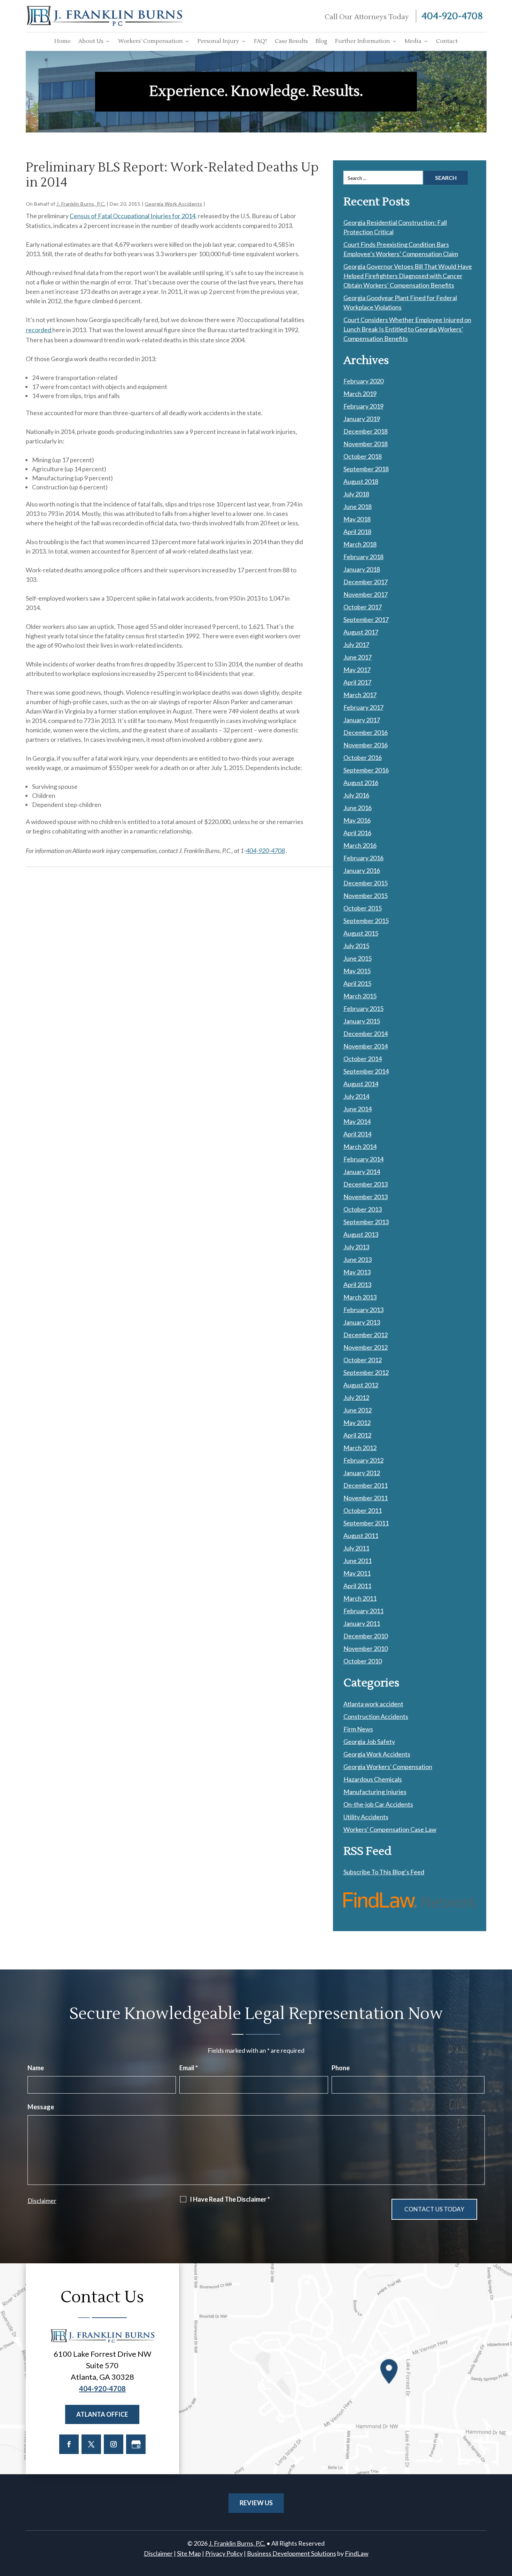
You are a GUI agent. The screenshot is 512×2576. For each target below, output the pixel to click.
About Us (91, 41)
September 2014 (366, 1071)
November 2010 (366, 1648)
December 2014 (366, 1034)
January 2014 (362, 1172)
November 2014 (366, 1046)
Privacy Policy (224, 2553)
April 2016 (357, 833)
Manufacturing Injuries (375, 1792)
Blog (321, 41)
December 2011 (366, 1485)
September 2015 (366, 921)
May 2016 (357, 820)
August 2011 (361, 1535)
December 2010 (366, 1636)
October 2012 (363, 1360)
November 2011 (366, 1498)
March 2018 (360, 544)
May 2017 (357, 670)
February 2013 (363, 1310)
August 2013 (361, 1234)
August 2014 (361, 1084)
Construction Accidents (376, 1716)
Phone (341, 2068)
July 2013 (356, 1247)
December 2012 (366, 1335)
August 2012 (361, 1385)
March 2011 (360, 1598)
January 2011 (362, 1623)
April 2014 (357, 1134)
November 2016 (366, 745)
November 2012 (366, 1347)
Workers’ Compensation (150, 41)
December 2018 (366, 431)
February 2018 (363, 557)
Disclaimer (42, 2201)
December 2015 (366, 883)
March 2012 (360, 1448)
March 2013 (360, 1297)
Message (41, 2107)
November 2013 (366, 1197)
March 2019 (360, 394)
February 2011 (363, 1611)
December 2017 (366, 582)
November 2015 (366, 895)
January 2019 (362, 419)
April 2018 (357, 532)
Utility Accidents (366, 1817)
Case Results (291, 41)
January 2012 (362, 1473)
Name (36, 2068)
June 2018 (358, 506)
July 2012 (356, 1397)
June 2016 (358, 808)
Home (63, 41)
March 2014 (360, 1146)
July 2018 (356, 494)
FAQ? (261, 41)
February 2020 (363, 381)
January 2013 (362, 1322)
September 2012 (366, 1372)
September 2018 (366, 469)
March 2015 (360, 996)
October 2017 (363, 607)
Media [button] (413, 41)
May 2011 (357, 1573)
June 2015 (358, 958)
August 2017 (361, 632)
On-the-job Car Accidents (378, 1804)
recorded (39, 330)
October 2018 (363, 456)
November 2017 (366, 594)
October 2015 (363, 908)
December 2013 (366, 1184)
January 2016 (362, 870)
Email (189, 2068)
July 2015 (356, 946)
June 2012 (358, 1410)
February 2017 (363, 707)
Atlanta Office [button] (102, 2414)
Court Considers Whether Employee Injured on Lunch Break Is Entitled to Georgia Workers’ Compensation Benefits (407, 329)
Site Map (189, 2553)
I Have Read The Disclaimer (230, 2199)
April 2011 (357, 1586)
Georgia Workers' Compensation (388, 1767)
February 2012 (363, 1460)
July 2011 (356, 1548)
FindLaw (357, 2553)
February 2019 (363, 406)
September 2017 (366, 619)
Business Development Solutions (292, 2553)
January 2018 (362, 569)
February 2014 (363, 1159)
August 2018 (361, 481)
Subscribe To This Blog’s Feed (384, 1872)
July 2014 (356, 1096)
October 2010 (363, 1661)
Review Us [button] (256, 2503)
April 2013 (357, 1285)
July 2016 (356, 795)
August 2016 (361, 783)
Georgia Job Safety (369, 1742)
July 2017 (356, 645)
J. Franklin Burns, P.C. (81, 204)
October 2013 (363, 1209)
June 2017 (358, 657)
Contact (447, 41)
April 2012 (357, 1435)
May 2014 (357, 1121)
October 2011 (363, 1510)
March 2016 (360, 845)
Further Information (363, 41)
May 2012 (357, 1423)
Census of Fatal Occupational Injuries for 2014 (133, 216)
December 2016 (366, 732)
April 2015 (357, 983)
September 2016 (366, 770)
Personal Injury (218, 41)
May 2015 (357, 971)
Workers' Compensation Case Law (390, 1829)
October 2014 (363, 1059)
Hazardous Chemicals (373, 1779)
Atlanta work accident (373, 1704)
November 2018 (366, 444)
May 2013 (357, 1272)
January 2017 (362, 720)
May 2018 (357, 519)
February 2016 (363, 858)
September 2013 (366, 1222)
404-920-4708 (452, 16)
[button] (505, 2525)
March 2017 (360, 695)
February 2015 (363, 1008)
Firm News (358, 1729)
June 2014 (358, 1109)
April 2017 (357, 682)
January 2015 (362, 1021)
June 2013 (358, 1259)
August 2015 (361, 933)
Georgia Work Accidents (174, 204)
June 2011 (358, 1561)
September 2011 (366, 1523)
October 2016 (363, 757)
